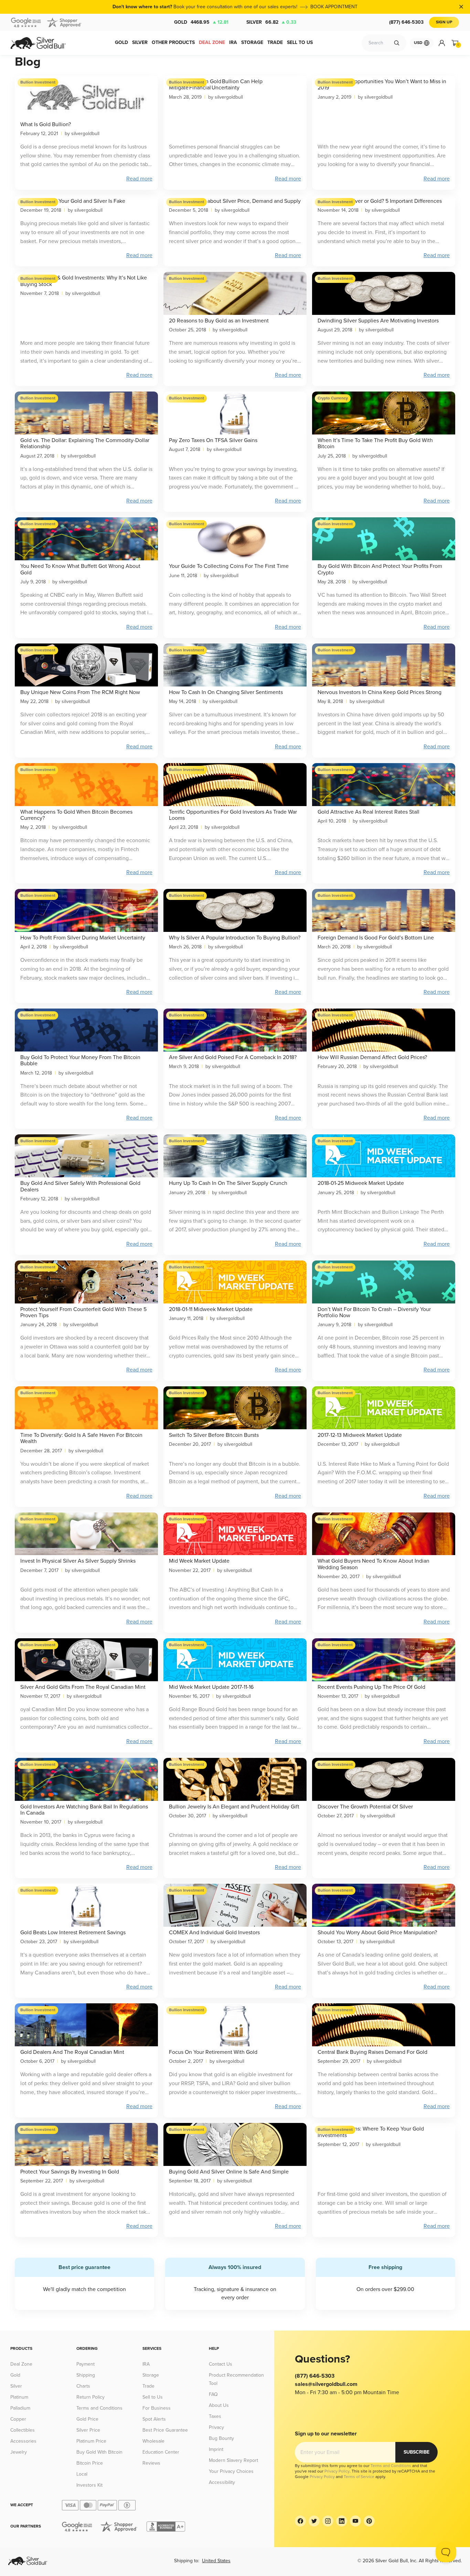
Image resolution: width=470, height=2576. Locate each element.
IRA (146, 2364)
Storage (151, 2375)
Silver (271, 22)
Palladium (20, 2408)
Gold (201, 22)
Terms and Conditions (99, 2408)
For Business (157, 2408)
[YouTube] (355, 2521)
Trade (148, 2386)
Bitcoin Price (90, 2463)
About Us (219, 2405)
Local (82, 2474)
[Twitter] (314, 2521)
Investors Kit (89, 2485)
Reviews (151, 2463)
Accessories (23, 2441)
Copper (18, 2419)
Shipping (86, 2375)
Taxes (215, 2416)
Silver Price (88, 2430)
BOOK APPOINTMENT (334, 7)
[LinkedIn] (342, 2521)
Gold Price (87, 2419)
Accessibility (222, 2482)
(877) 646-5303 (406, 22)
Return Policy (90, 2397)
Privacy (216, 2427)
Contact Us (221, 2364)
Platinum (19, 2397)
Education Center (161, 2452)
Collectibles (23, 2430)
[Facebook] (300, 2521)
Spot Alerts (154, 2419)
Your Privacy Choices (231, 2471)
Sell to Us (153, 2397)
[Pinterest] (369, 2521)
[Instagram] (328, 2521)
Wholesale (153, 2441)
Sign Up (444, 22)
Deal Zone (21, 2364)
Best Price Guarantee (165, 2430)
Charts (83, 2386)
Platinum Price (91, 2441)
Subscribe (416, 2452)
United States (216, 2561)
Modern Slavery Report (233, 2460)
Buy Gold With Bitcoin (99, 2452)
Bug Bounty (221, 2438)
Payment (86, 2364)
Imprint (216, 2449)
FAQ (213, 2394)
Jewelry (19, 2452)
